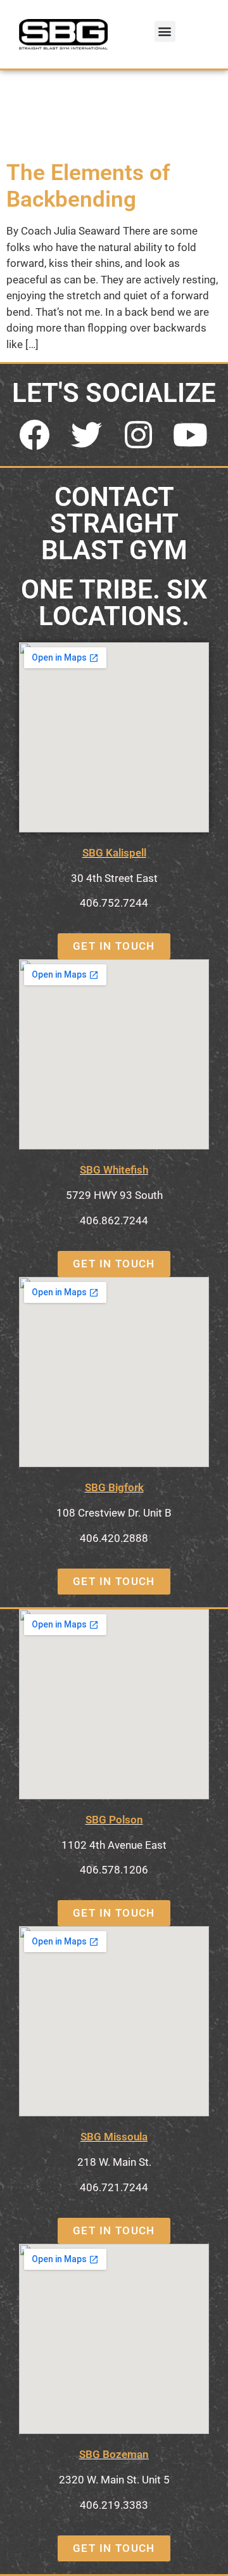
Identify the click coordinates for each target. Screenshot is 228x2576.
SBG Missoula (114, 2137)
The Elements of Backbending (88, 186)
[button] (165, 31)
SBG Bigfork (114, 1487)
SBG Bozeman (114, 2454)
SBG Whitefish (114, 1170)
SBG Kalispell (114, 853)
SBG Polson (114, 1820)
